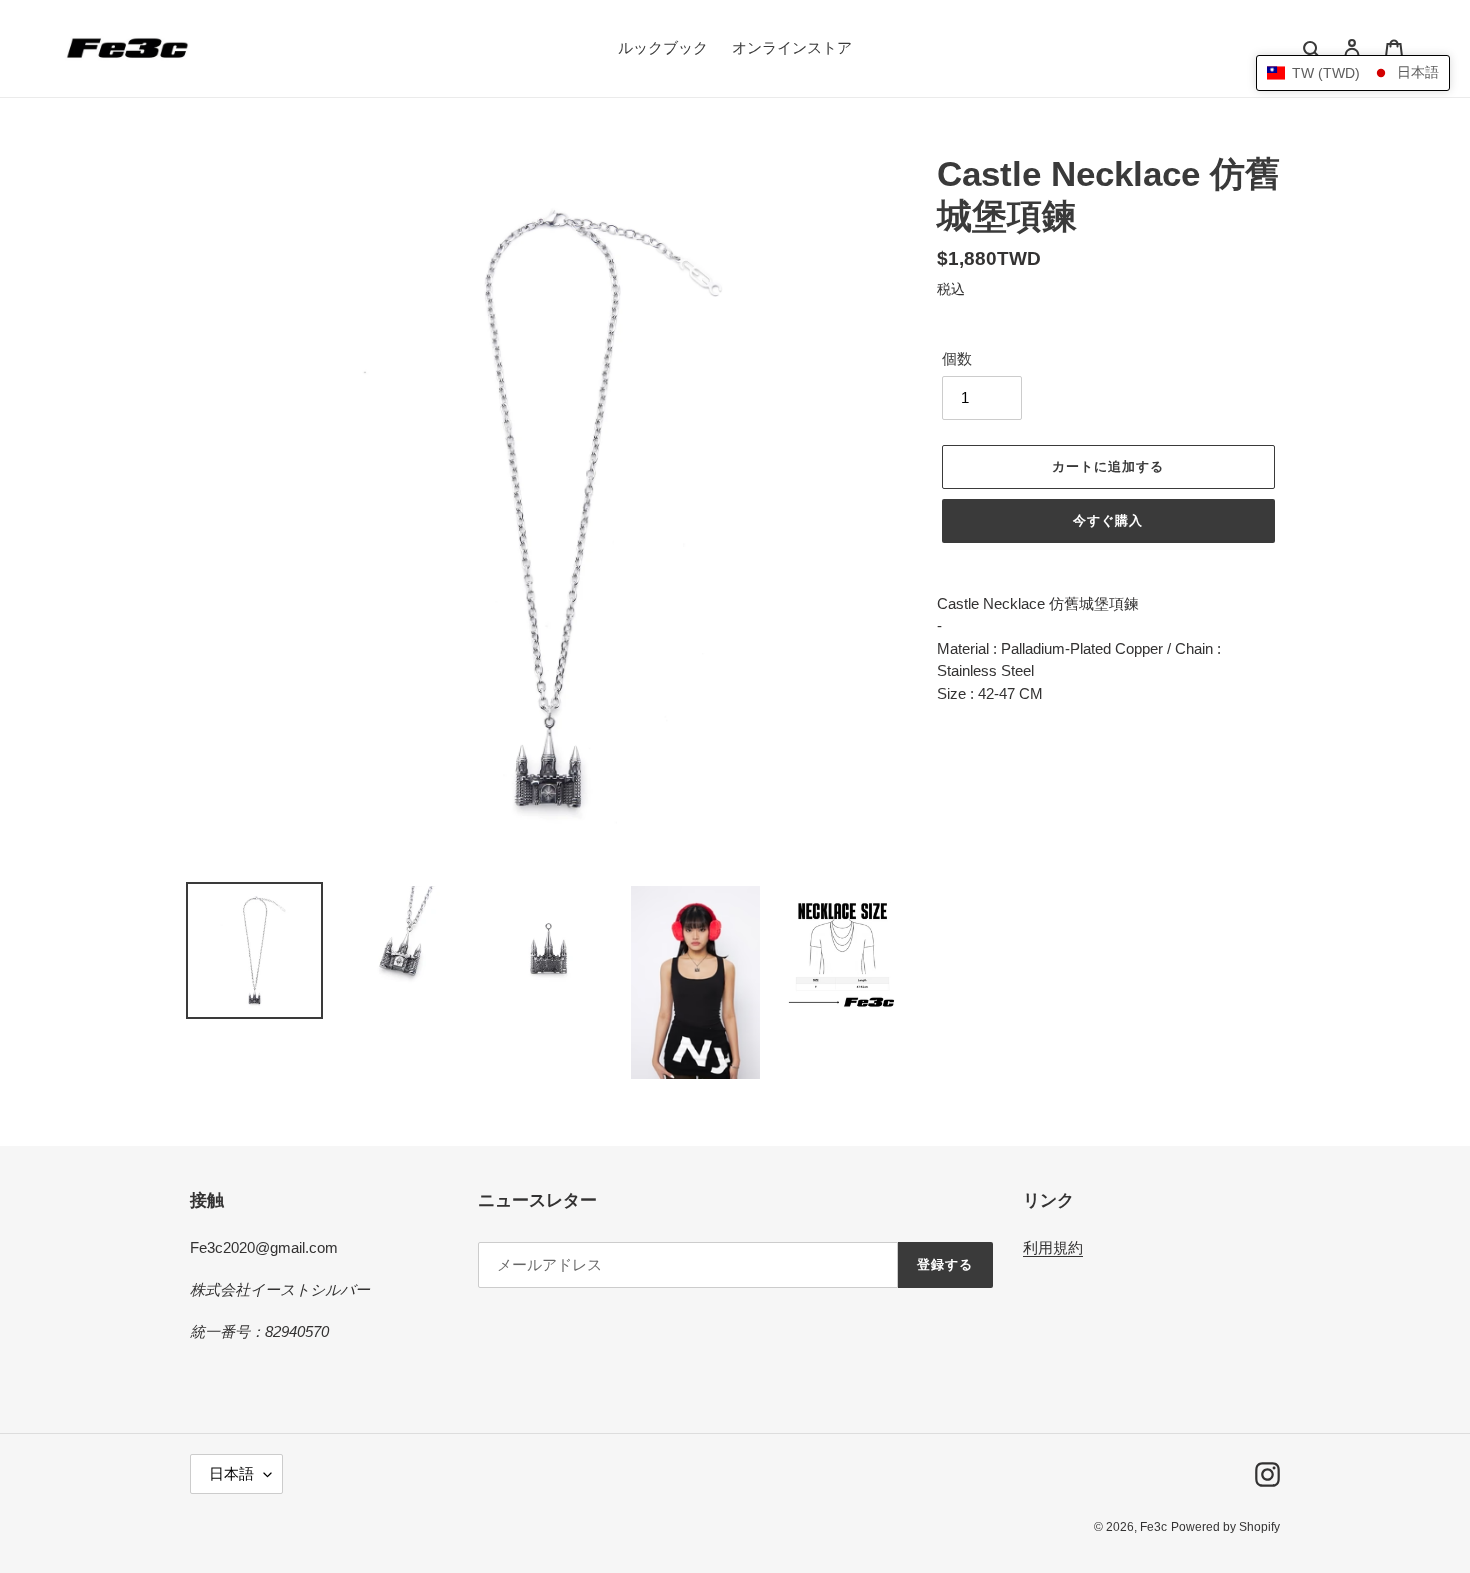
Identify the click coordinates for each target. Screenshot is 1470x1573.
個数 (957, 358)
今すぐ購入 (1108, 520)
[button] (1353, 73)
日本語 (231, 1473)
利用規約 (1053, 1247)
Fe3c (1153, 1527)
